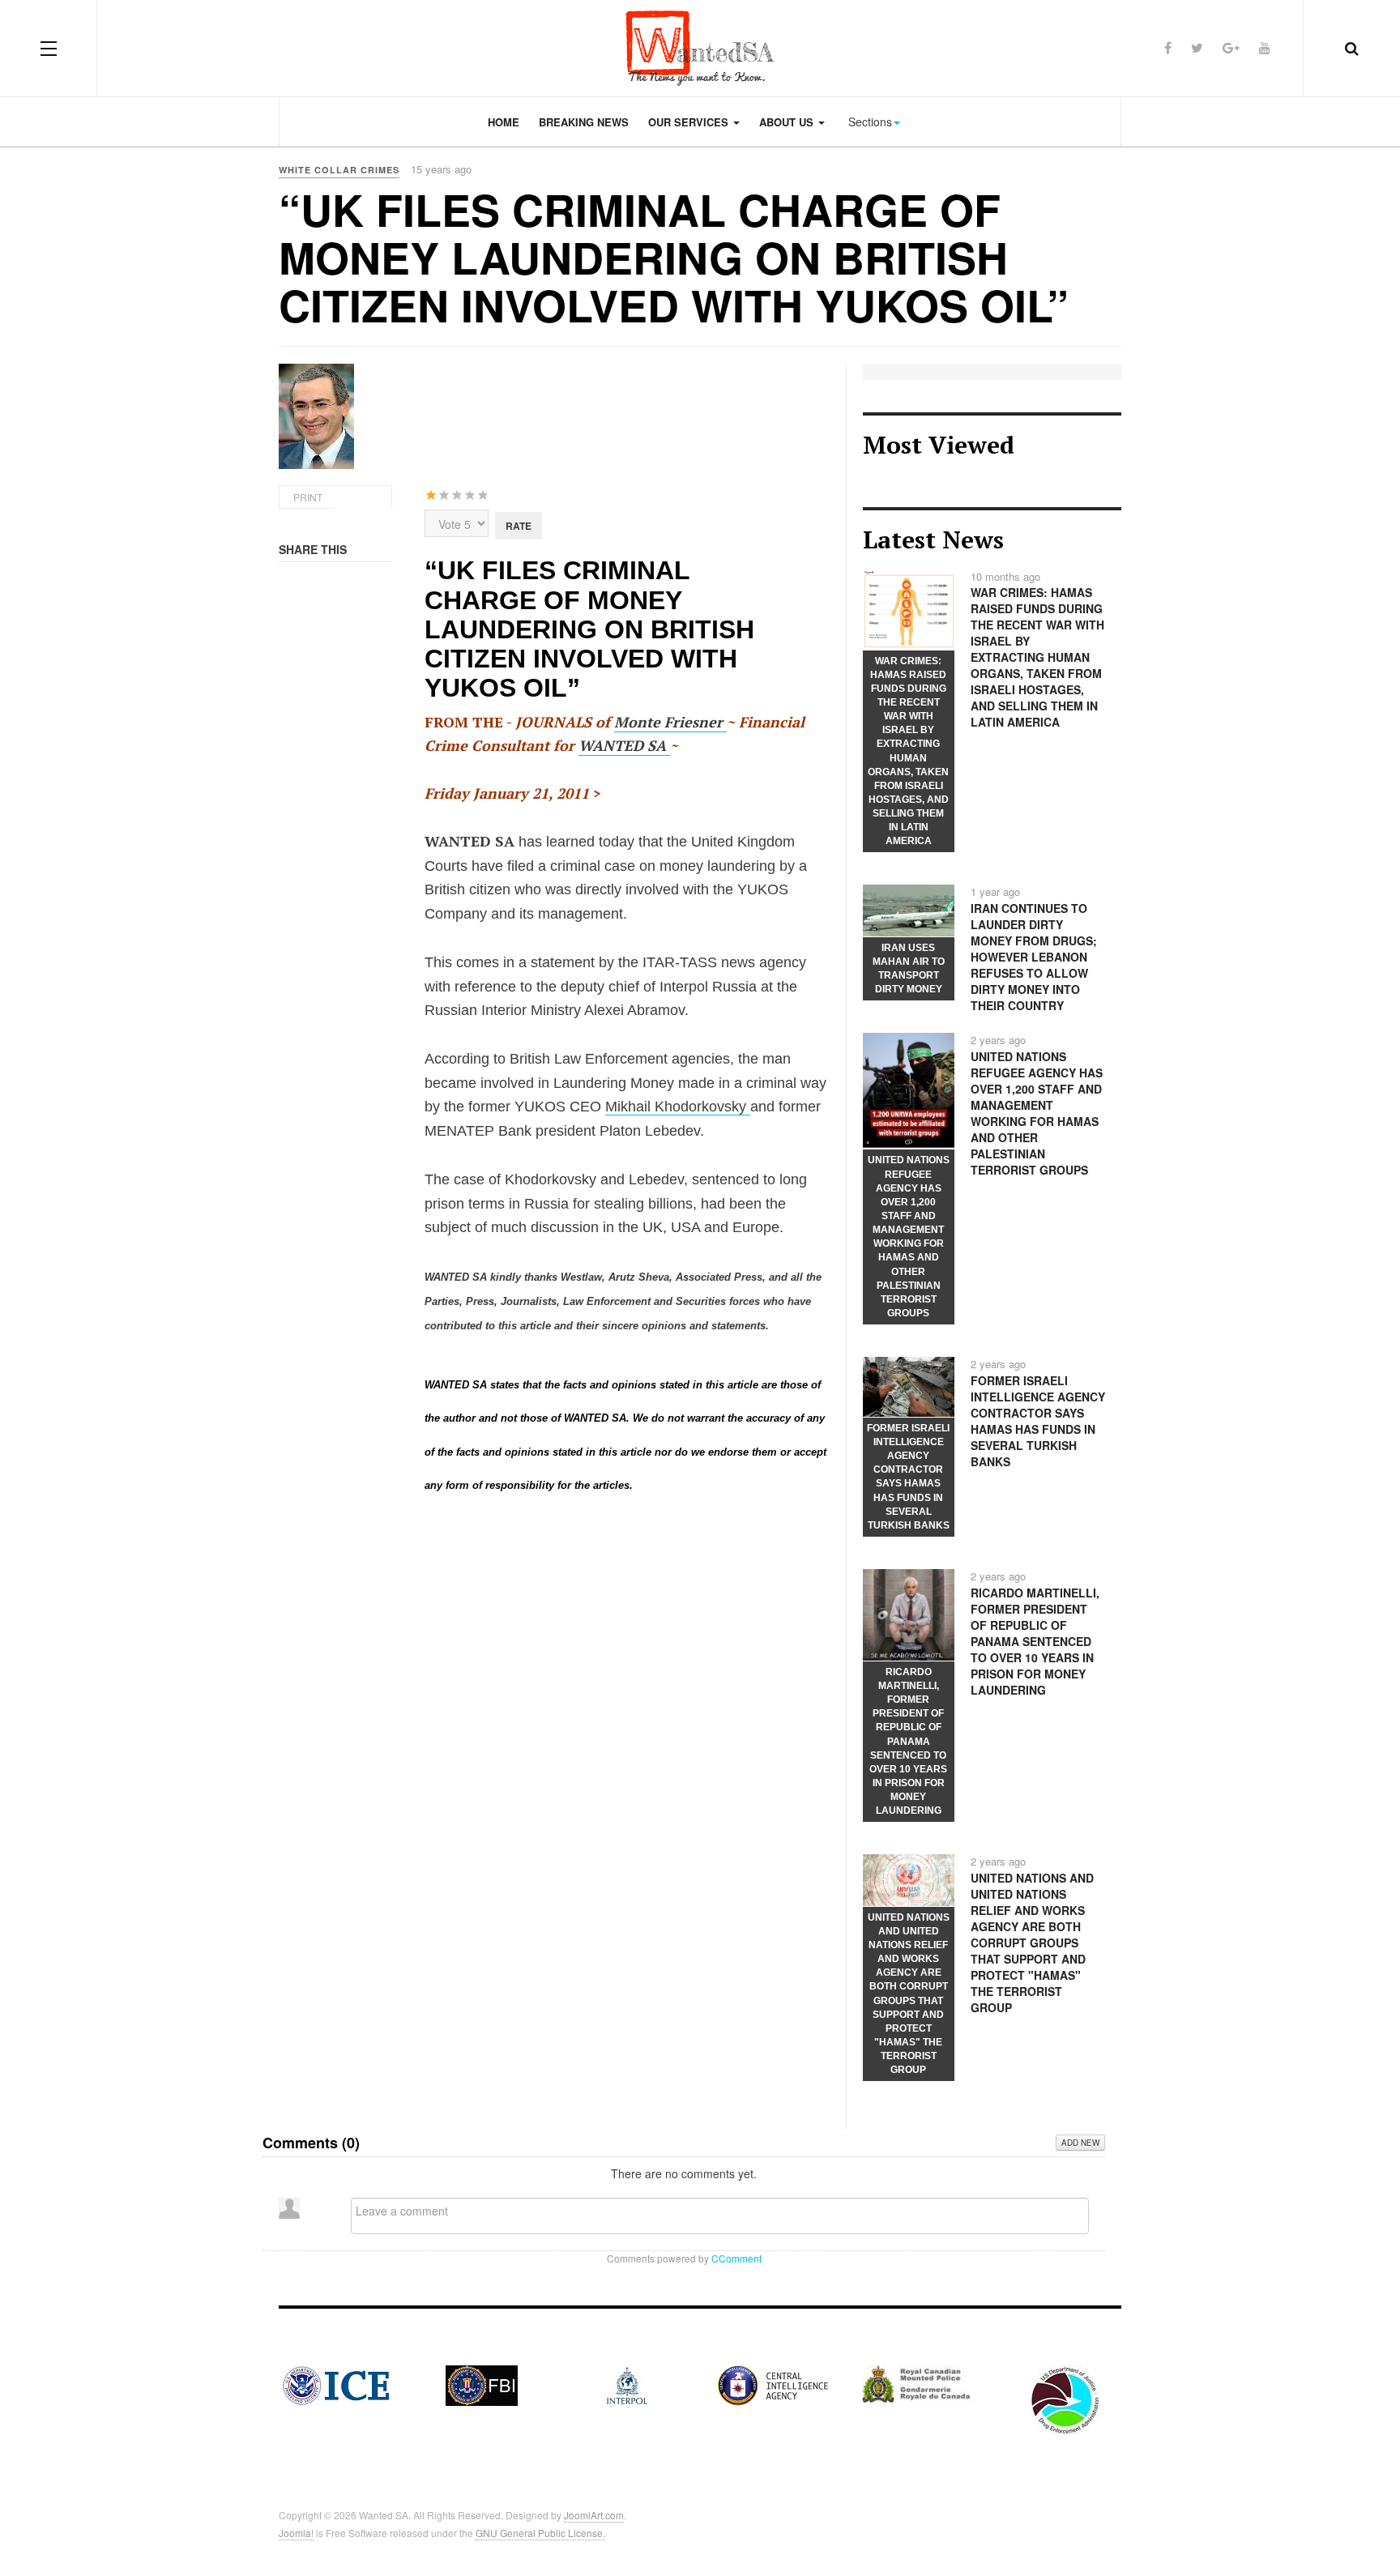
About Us (788, 122)
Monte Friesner (670, 722)
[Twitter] (1197, 47)
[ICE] (336, 2383)
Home (504, 122)
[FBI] (482, 2383)
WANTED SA (624, 745)
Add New (1080, 2143)
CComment (736, 2258)
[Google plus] (1231, 47)
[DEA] (1065, 2398)
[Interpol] (627, 2383)
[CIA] (773, 2383)
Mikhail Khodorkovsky (678, 1107)
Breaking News (584, 122)
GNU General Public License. (540, 2533)
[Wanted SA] (700, 48)
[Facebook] (1168, 47)
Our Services (690, 122)
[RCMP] (919, 2382)
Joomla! (296, 2533)
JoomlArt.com (594, 2515)
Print (308, 497)
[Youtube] (1265, 47)
